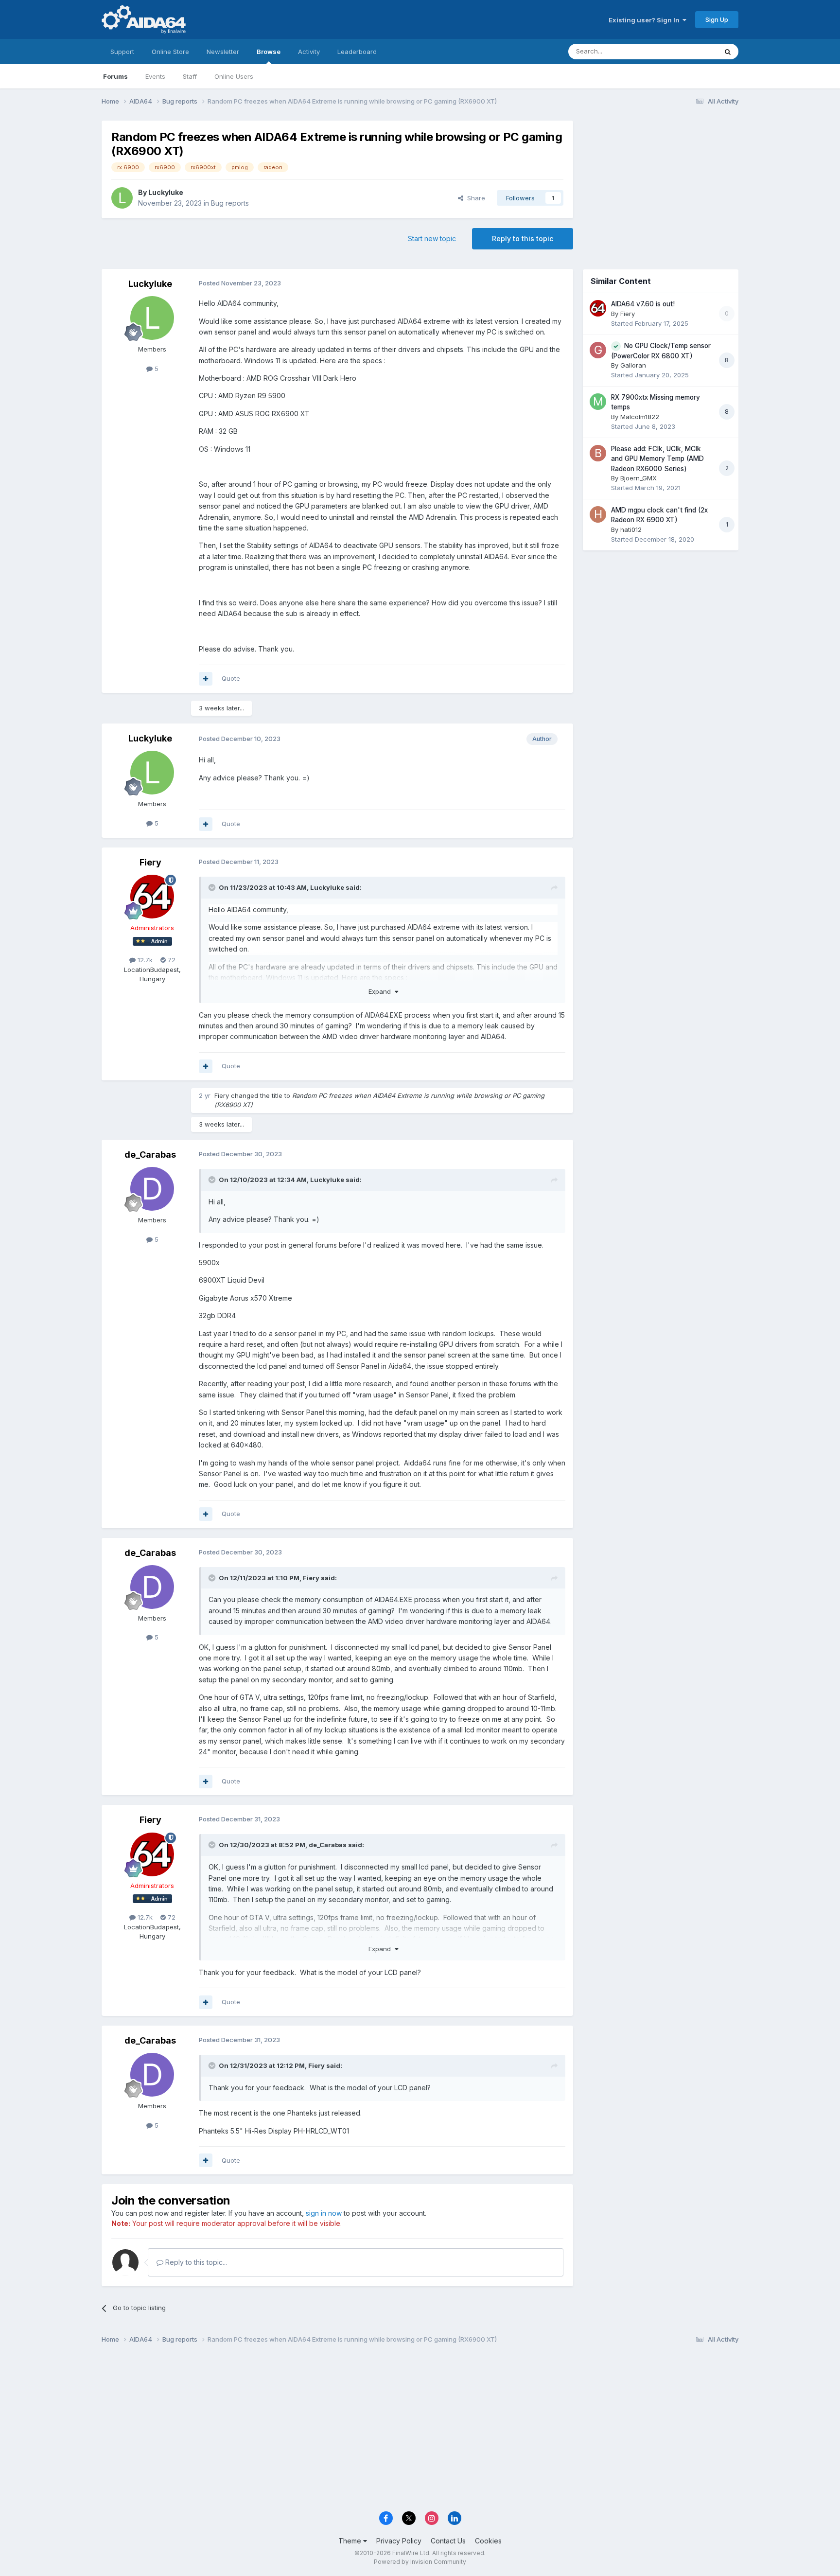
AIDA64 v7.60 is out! (643, 304)
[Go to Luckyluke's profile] (122, 198)
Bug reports (230, 203)
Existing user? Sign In (646, 20)
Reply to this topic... (195, 2262)
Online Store (170, 52)
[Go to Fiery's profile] (152, 897)
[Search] (728, 52)
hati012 (631, 529)
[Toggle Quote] (213, 887)
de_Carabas (150, 1155)
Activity (309, 52)
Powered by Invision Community (420, 2562)
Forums (115, 76)
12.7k (144, 960)
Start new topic (432, 238)
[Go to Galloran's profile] (598, 350)
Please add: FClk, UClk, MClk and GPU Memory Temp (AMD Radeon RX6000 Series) (657, 459)
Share (474, 198)
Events (155, 76)
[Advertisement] (661, 185)
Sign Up (717, 19)
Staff (190, 76)
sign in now (324, 2213)
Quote (231, 678)
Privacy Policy (399, 2541)
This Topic (689, 51)
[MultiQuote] (206, 679)
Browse (269, 52)
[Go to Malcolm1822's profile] (598, 402)
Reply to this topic (523, 238)
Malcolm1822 (640, 417)
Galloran (633, 365)
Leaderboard (357, 52)
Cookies (488, 2541)
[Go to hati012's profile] (598, 514)
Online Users (234, 76)
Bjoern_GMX (639, 478)
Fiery (150, 862)
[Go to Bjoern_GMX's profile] (598, 453)
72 (171, 960)
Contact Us (448, 2541)
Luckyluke (166, 192)
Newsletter (223, 52)
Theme (351, 2541)
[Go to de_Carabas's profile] (152, 1189)
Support (122, 52)
